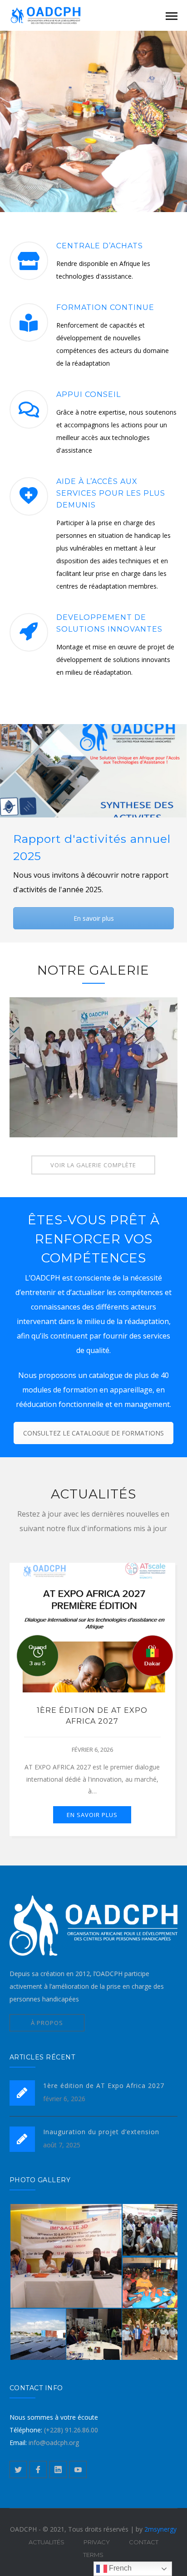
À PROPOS (47, 2023)
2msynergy (160, 2529)
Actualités (47, 2542)
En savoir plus (94, 918)
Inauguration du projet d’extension (101, 2132)
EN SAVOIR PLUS (92, 1815)
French (119, 2568)
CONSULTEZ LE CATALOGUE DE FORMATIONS (93, 1433)
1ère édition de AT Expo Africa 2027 (104, 2085)
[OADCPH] (55, 15)
